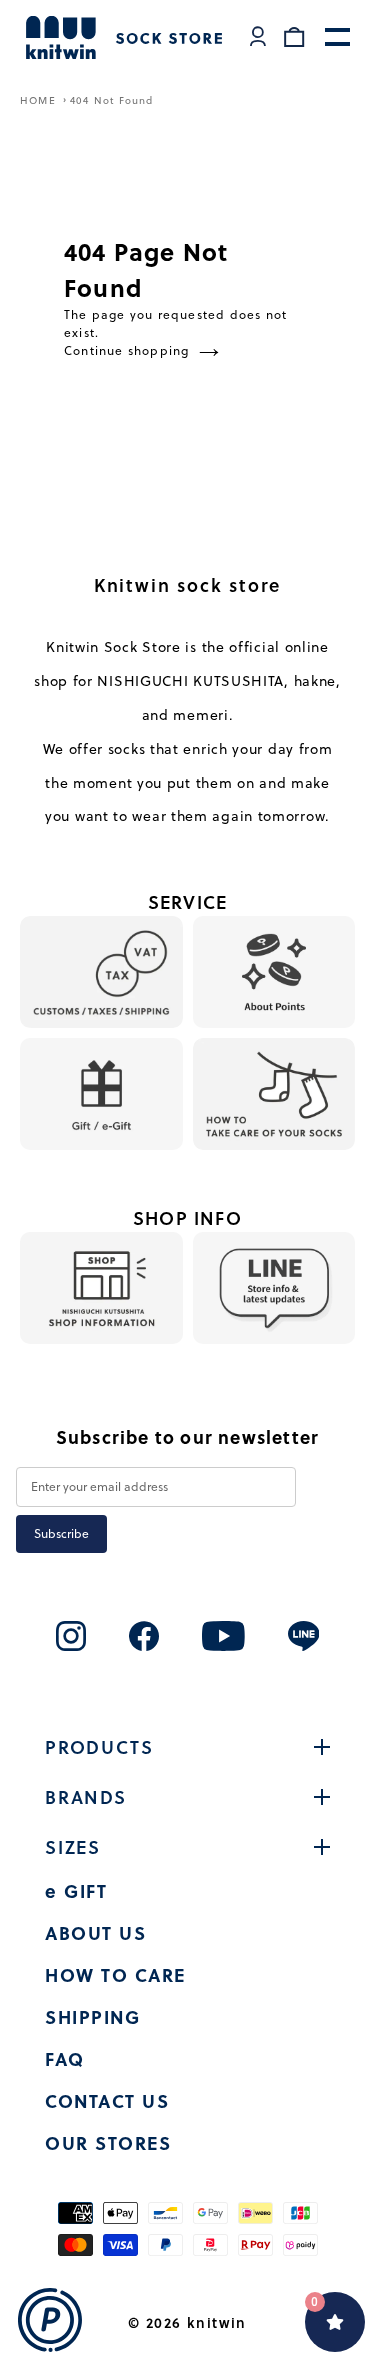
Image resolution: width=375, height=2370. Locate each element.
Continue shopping (126, 350)
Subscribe (61, 1533)
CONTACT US (107, 2101)
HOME (40, 100)
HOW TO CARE (115, 1975)
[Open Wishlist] (335, 2322)
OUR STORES (108, 2143)
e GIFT (76, 1891)
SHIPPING (92, 2017)
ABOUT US (95, 1933)
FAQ (65, 2059)
